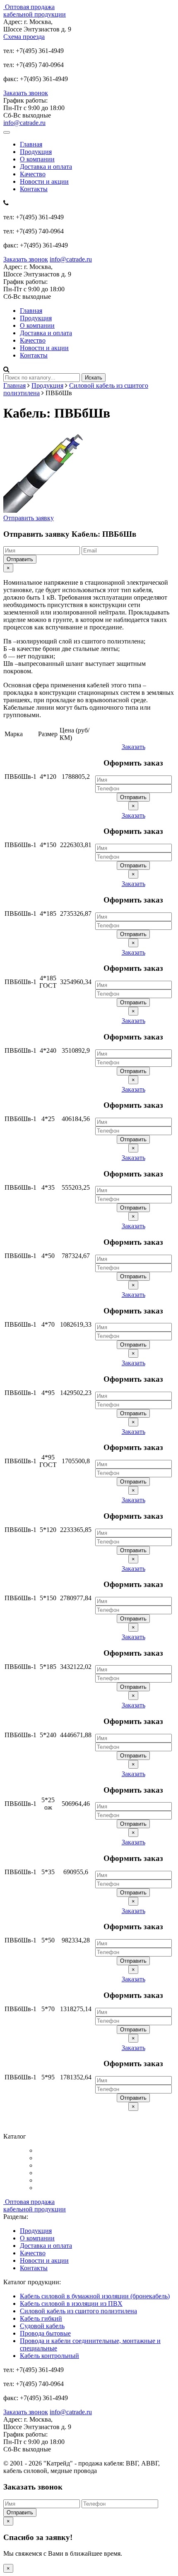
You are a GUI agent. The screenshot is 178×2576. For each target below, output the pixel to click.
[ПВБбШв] (45, 510)
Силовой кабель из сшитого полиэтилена (78, 2311)
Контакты (34, 189)
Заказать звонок (26, 93)
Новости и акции (44, 181)
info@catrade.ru (24, 123)
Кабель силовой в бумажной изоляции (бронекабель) (95, 2296)
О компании (37, 159)
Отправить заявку (29, 518)
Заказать (133, 747)
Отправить (20, 559)
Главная (31, 144)
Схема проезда (24, 37)
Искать (94, 378)
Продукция (36, 152)
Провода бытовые (45, 2333)
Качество (33, 174)
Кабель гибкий (41, 2318)
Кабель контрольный (49, 2356)
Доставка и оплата (46, 167)
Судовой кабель (42, 2326)
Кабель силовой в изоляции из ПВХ (71, 2304)
